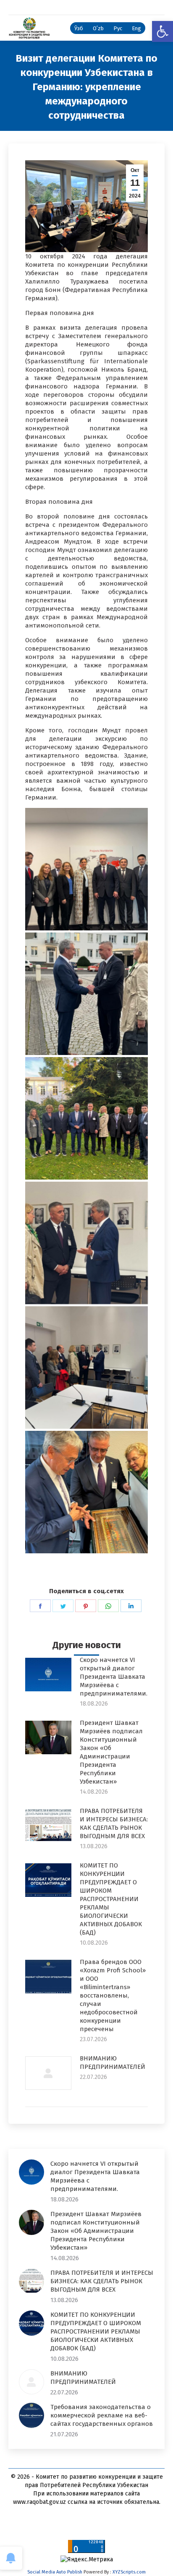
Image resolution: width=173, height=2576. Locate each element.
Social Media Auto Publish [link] (55, 2572)
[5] (86, 1243)
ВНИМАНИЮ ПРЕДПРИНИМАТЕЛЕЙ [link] (113, 2063)
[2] (86, 869)
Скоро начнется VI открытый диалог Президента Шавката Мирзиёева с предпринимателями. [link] (114, 1677)
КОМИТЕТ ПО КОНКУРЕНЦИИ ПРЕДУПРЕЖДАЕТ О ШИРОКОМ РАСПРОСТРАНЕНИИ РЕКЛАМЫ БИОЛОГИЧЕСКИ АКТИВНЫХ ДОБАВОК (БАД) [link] (111, 1899)
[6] (86, 1367)
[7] (86, 1492)
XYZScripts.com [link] (129, 2572)
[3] (86, 994)
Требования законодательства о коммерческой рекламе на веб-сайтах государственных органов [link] (102, 2415)
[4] (86, 1118)
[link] (163, 31)
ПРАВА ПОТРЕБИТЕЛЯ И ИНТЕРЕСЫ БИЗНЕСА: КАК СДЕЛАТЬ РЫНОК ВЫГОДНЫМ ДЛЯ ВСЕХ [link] (114, 1823)
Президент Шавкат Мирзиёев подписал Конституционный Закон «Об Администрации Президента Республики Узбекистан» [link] (111, 1752)
